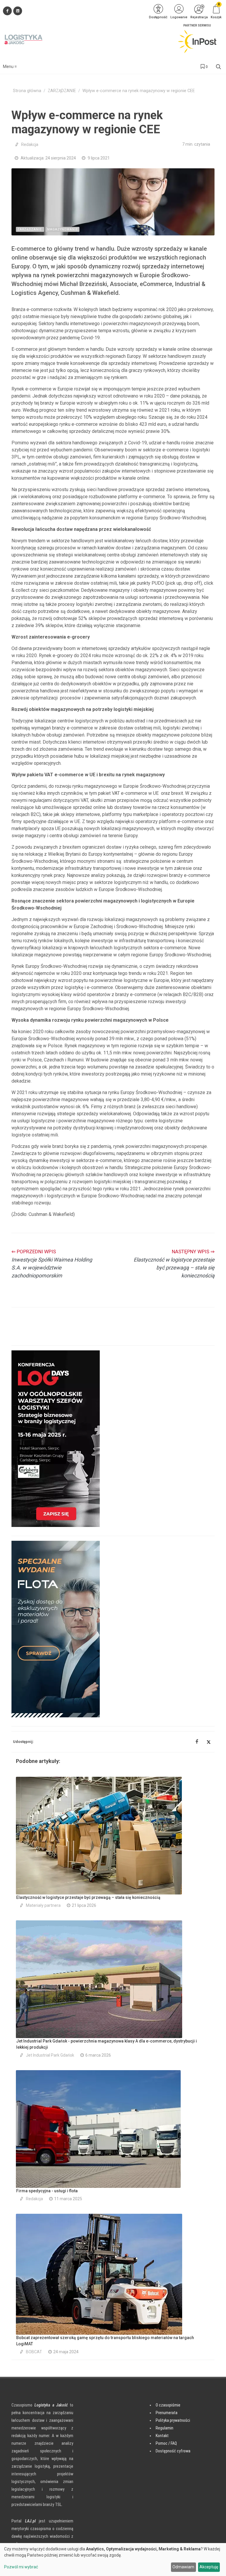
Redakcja (30, 144)
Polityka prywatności (173, 2420)
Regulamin (164, 2428)
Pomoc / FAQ (166, 2443)
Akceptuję (209, 2567)
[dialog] (113, 2560)
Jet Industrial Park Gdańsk (50, 2055)
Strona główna (27, 91)
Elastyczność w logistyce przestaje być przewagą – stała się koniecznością (88, 1897)
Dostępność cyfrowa (173, 2451)
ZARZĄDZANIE (62, 91)
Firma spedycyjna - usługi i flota (47, 2191)
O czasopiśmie (168, 2405)
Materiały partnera (43, 1905)
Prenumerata (167, 2413)
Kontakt (162, 2436)
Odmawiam (183, 2567)
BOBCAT (34, 2352)
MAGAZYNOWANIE (63, 229)
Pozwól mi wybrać (21, 2567)
